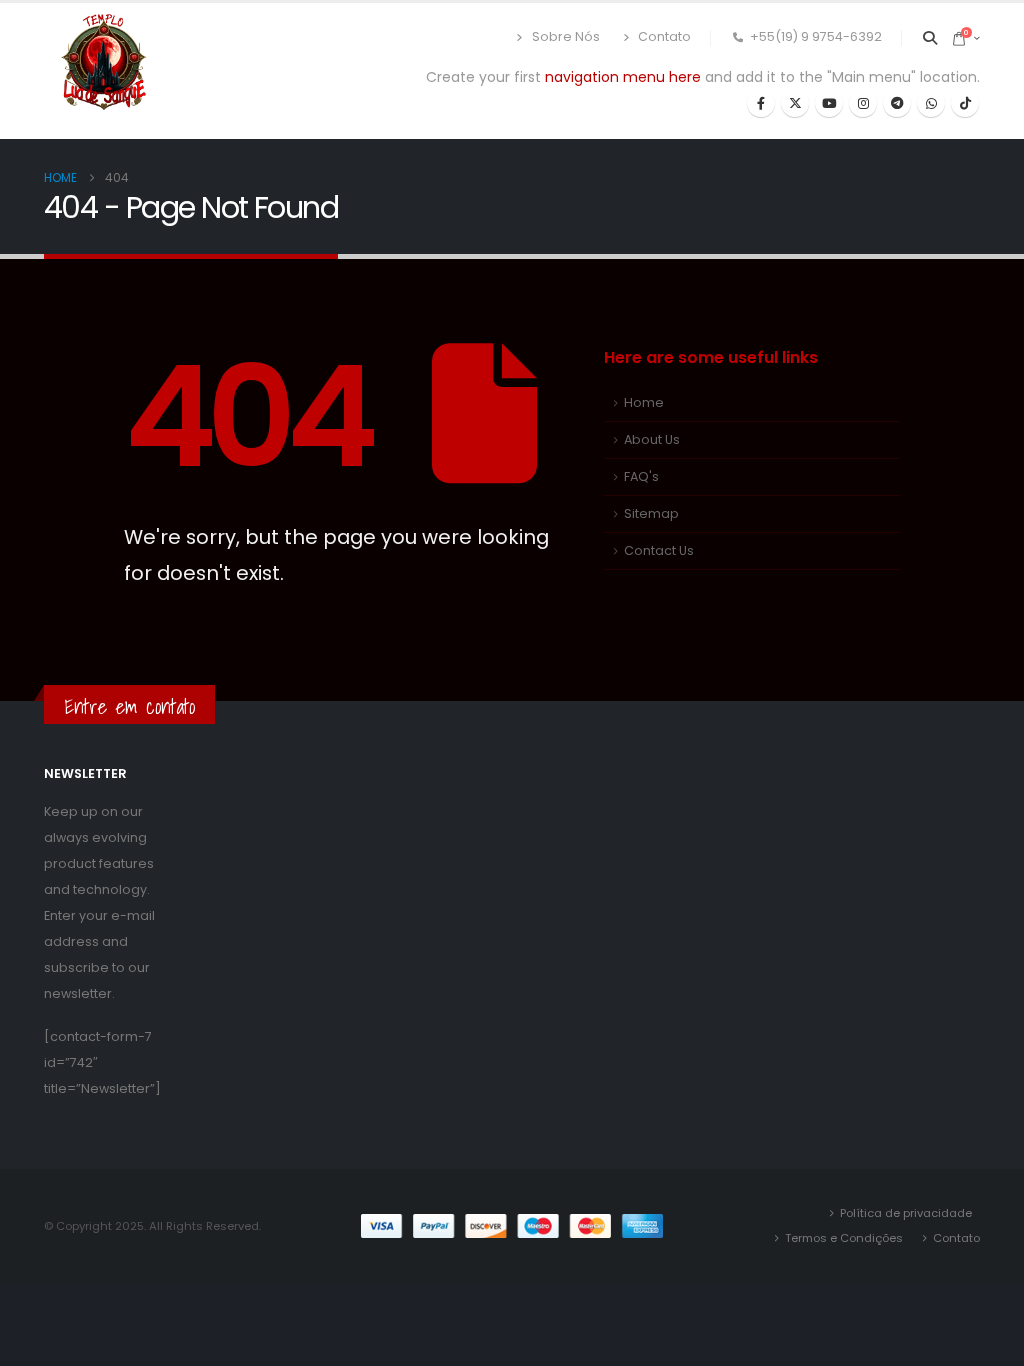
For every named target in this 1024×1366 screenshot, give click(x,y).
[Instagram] (863, 103)
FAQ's (641, 476)
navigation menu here (623, 77)
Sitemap (651, 513)
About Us (652, 439)
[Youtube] (829, 103)
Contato (664, 36)
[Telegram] (897, 103)
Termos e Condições (844, 1238)
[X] (795, 103)
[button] (930, 38)
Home (644, 402)
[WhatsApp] (931, 103)
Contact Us (659, 550)
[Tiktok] (965, 103)
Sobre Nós (566, 36)
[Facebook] (761, 103)
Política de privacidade (906, 1213)
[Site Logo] (104, 63)
